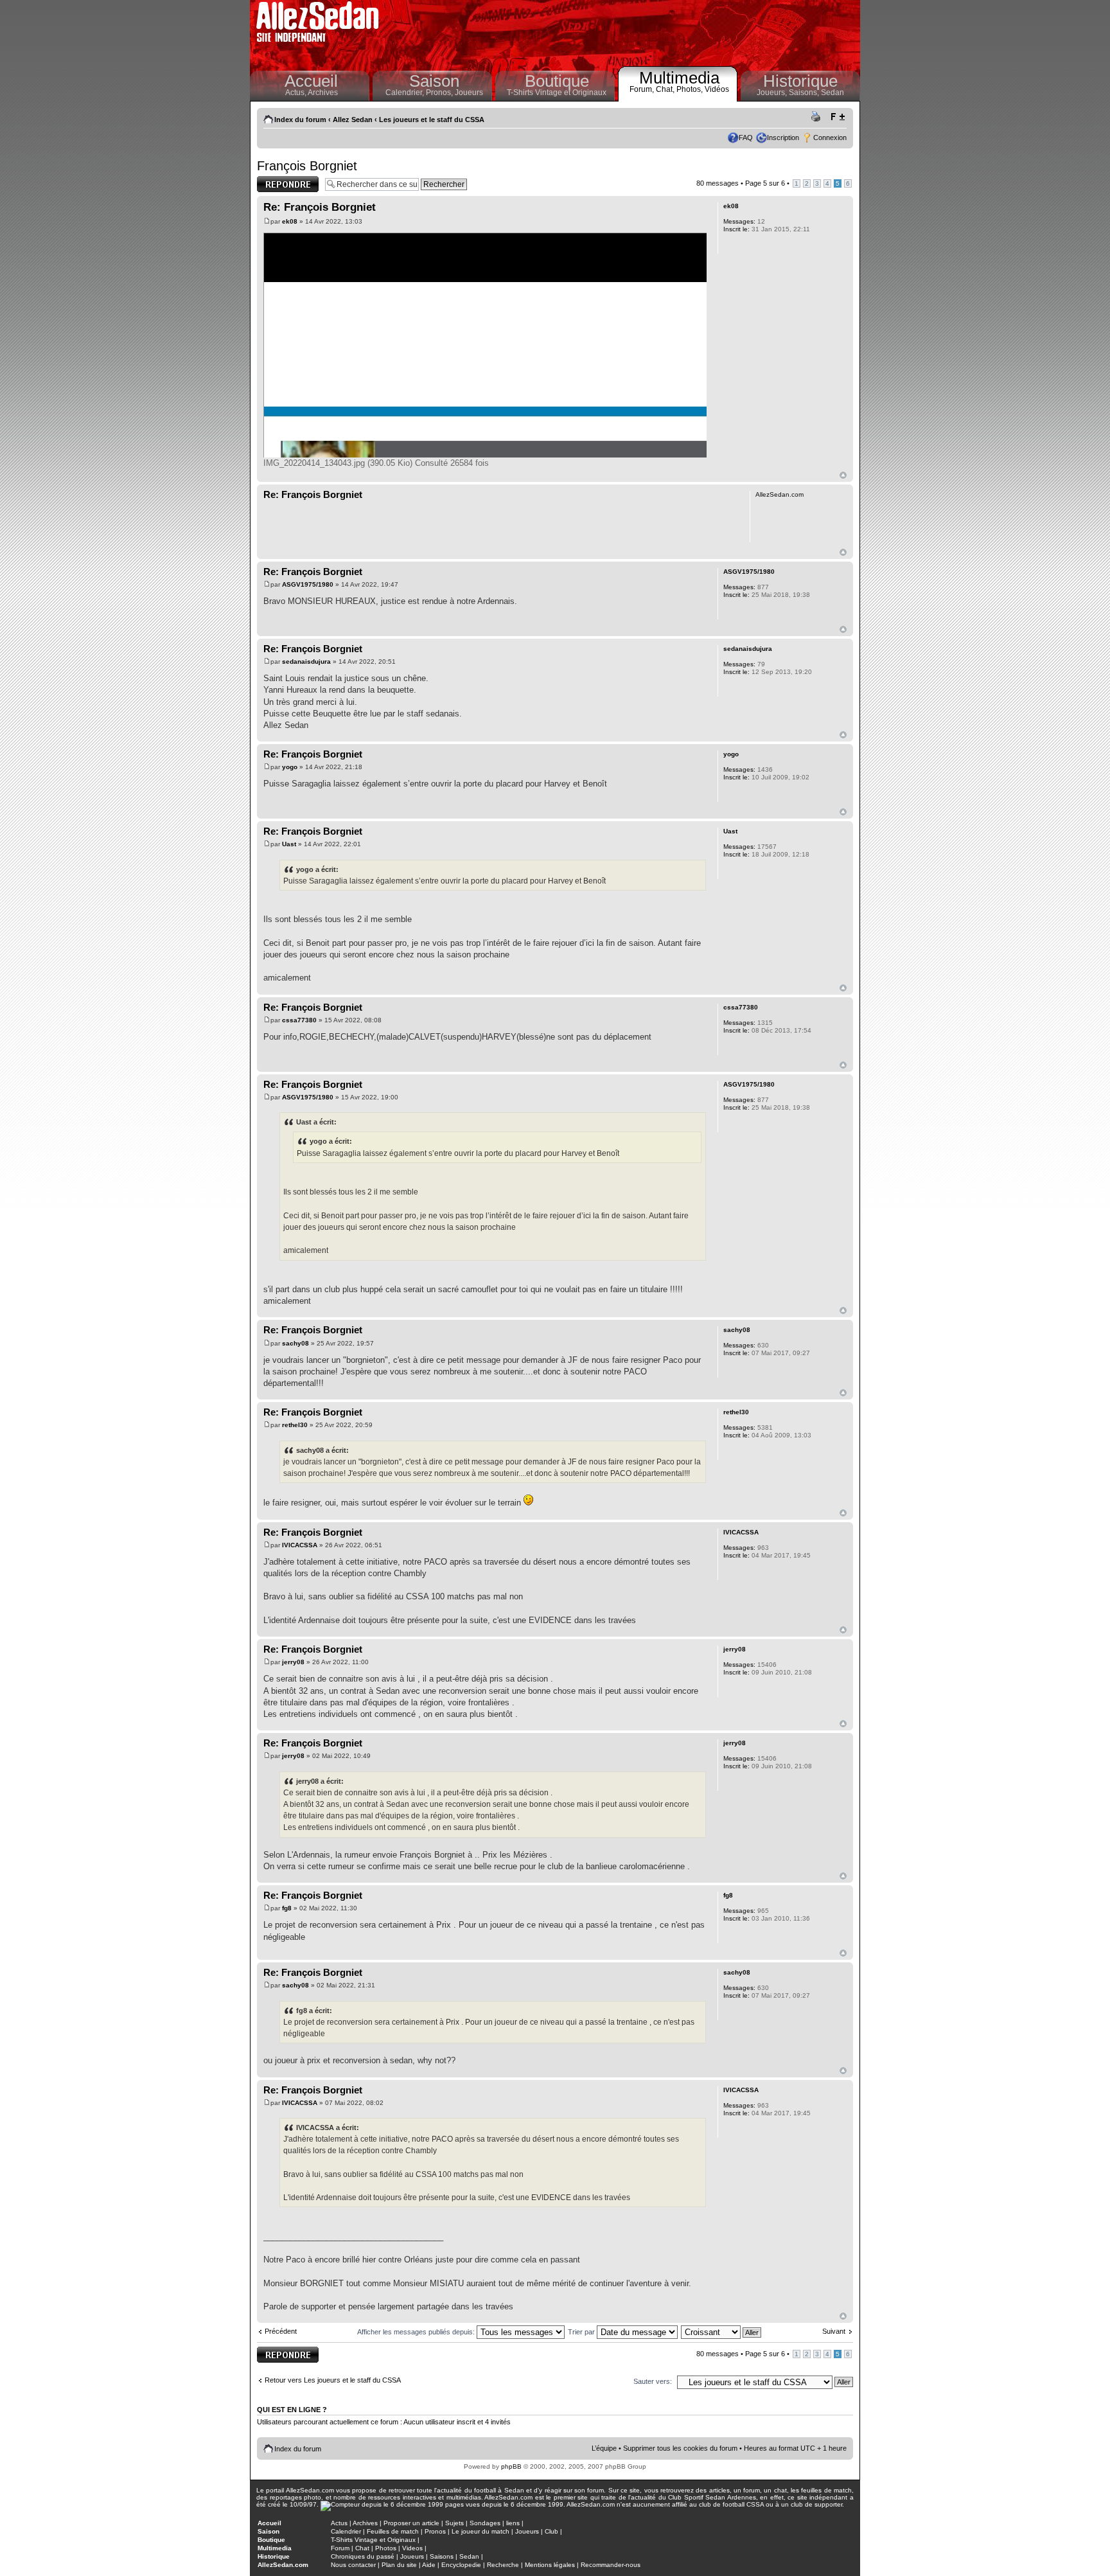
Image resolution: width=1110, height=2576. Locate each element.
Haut (843, 475)
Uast (289, 844)
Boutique (557, 81)
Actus (339, 2523)
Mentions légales (550, 2565)
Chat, (666, 89)
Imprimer (818, 117)
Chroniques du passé (363, 2556)
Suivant (834, 2331)
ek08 (290, 221)
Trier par (582, 2332)
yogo (290, 767)
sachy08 (295, 1343)
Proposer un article (411, 2523)
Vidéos (717, 89)
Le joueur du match (480, 2531)
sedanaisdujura (306, 662)
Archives (323, 93)
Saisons (442, 2556)
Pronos (435, 2531)
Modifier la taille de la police (837, 117)
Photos (386, 2548)
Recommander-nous (611, 2565)
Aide (429, 2565)
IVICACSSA (300, 1545)
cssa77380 (299, 1020)
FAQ (746, 138)
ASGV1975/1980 (308, 584)
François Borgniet (307, 166)
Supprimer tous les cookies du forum (680, 2448)
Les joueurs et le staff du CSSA (432, 120)
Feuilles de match (393, 2531)
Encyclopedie (461, 2565)
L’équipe (604, 2448)
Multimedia (679, 78)
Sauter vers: (653, 2381)
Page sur (765, 183)
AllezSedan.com (283, 2565)
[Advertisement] (623, 32)
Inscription (783, 138)
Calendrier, (406, 93)
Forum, (643, 89)
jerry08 (293, 1662)
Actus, (296, 93)
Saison (434, 81)
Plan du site (399, 2565)
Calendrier (346, 2531)
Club (551, 2531)
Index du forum (300, 120)
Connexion (830, 138)
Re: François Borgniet (320, 207)
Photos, (691, 89)
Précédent (281, 2331)
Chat (362, 2548)
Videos (412, 2548)
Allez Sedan (353, 120)
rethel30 (295, 1425)
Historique (800, 81)
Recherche (503, 2565)
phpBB (511, 2466)
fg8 (287, 1908)
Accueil (311, 81)
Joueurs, (773, 93)
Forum (340, 2548)
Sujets (454, 2523)
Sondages (485, 2523)
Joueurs (469, 93)
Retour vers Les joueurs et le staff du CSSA (333, 2380)
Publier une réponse (274, 184)
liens (513, 2523)
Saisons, (805, 93)
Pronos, (440, 93)
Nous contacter (353, 2565)
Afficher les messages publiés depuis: (417, 2332)
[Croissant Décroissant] (722, 2332)
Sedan (833, 93)
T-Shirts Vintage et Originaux (557, 93)
